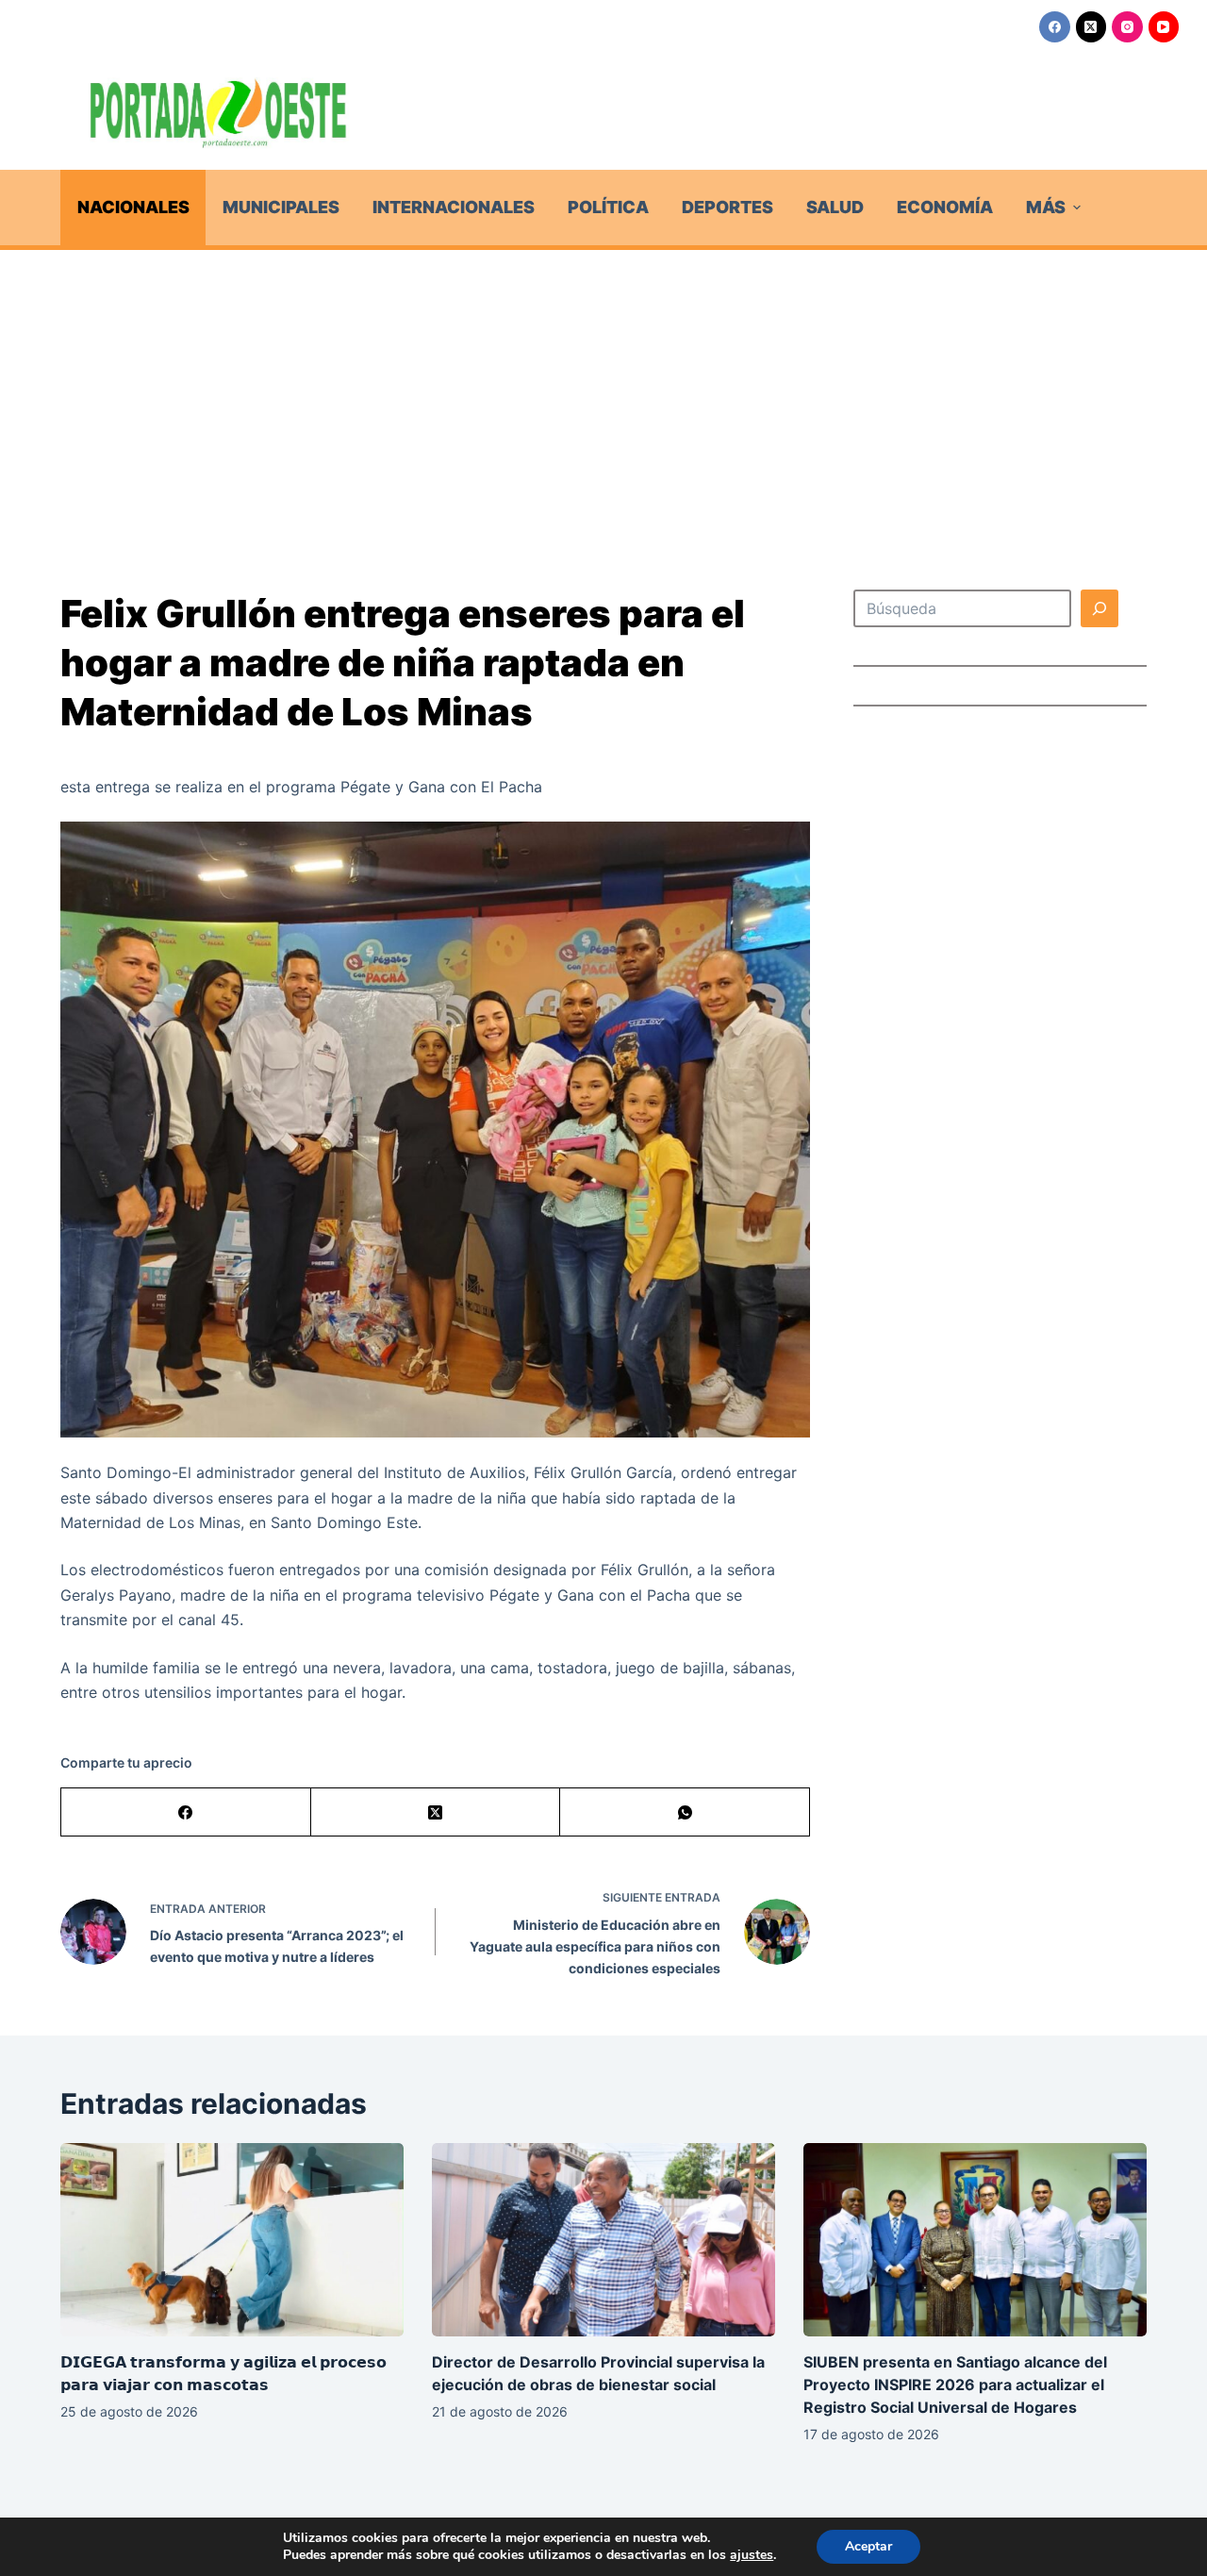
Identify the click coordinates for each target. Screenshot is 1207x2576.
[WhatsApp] (685, 1812)
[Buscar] (1100, 608)
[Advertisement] (603, 391)
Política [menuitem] (608, 207)
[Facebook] (1055, 27)
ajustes (752, 2555)
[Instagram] (1127, 27)
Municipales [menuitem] (281, 207)
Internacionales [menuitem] (454, 207)
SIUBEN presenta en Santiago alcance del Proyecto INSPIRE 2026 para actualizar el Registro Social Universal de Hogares (955, 2385)
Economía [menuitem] (945, 207)
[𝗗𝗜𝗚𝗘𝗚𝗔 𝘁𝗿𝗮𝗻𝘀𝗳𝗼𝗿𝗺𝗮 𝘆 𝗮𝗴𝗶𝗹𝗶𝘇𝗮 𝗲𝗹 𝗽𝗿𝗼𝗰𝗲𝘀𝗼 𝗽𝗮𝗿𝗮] (232, 2240)
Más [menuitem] (1046, 207)
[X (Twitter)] (1091, 27)
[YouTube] (1164, 27)
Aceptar (868, 2546)
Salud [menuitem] (835, 207)
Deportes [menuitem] (728, 207)
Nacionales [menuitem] (133, 207)
